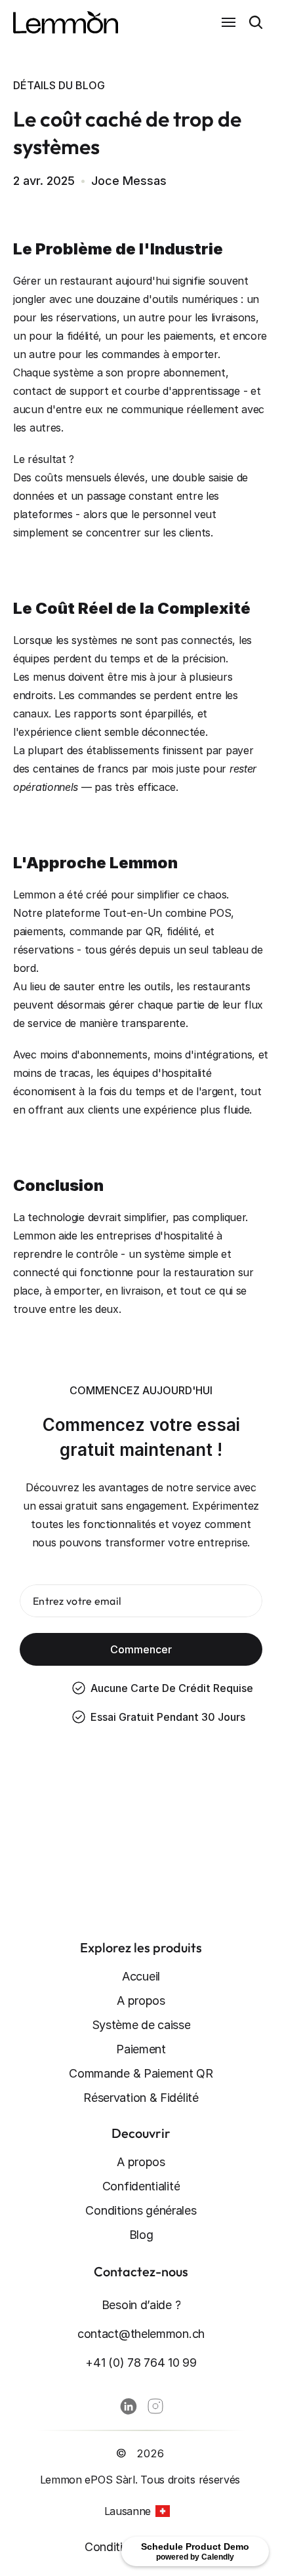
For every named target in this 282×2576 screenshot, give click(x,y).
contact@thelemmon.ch (141, 2334)
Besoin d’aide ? (141, 2305)
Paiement (141, 2049)
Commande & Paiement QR (141, 2073)
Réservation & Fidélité (141, 2098)
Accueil (141, 1976)
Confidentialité (141, 2186)
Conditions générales (141, 2210)
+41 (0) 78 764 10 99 (141, 2363)
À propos (141, 2001)
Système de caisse (141, 2025)
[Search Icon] (256, 22)
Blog (141, 2235)
